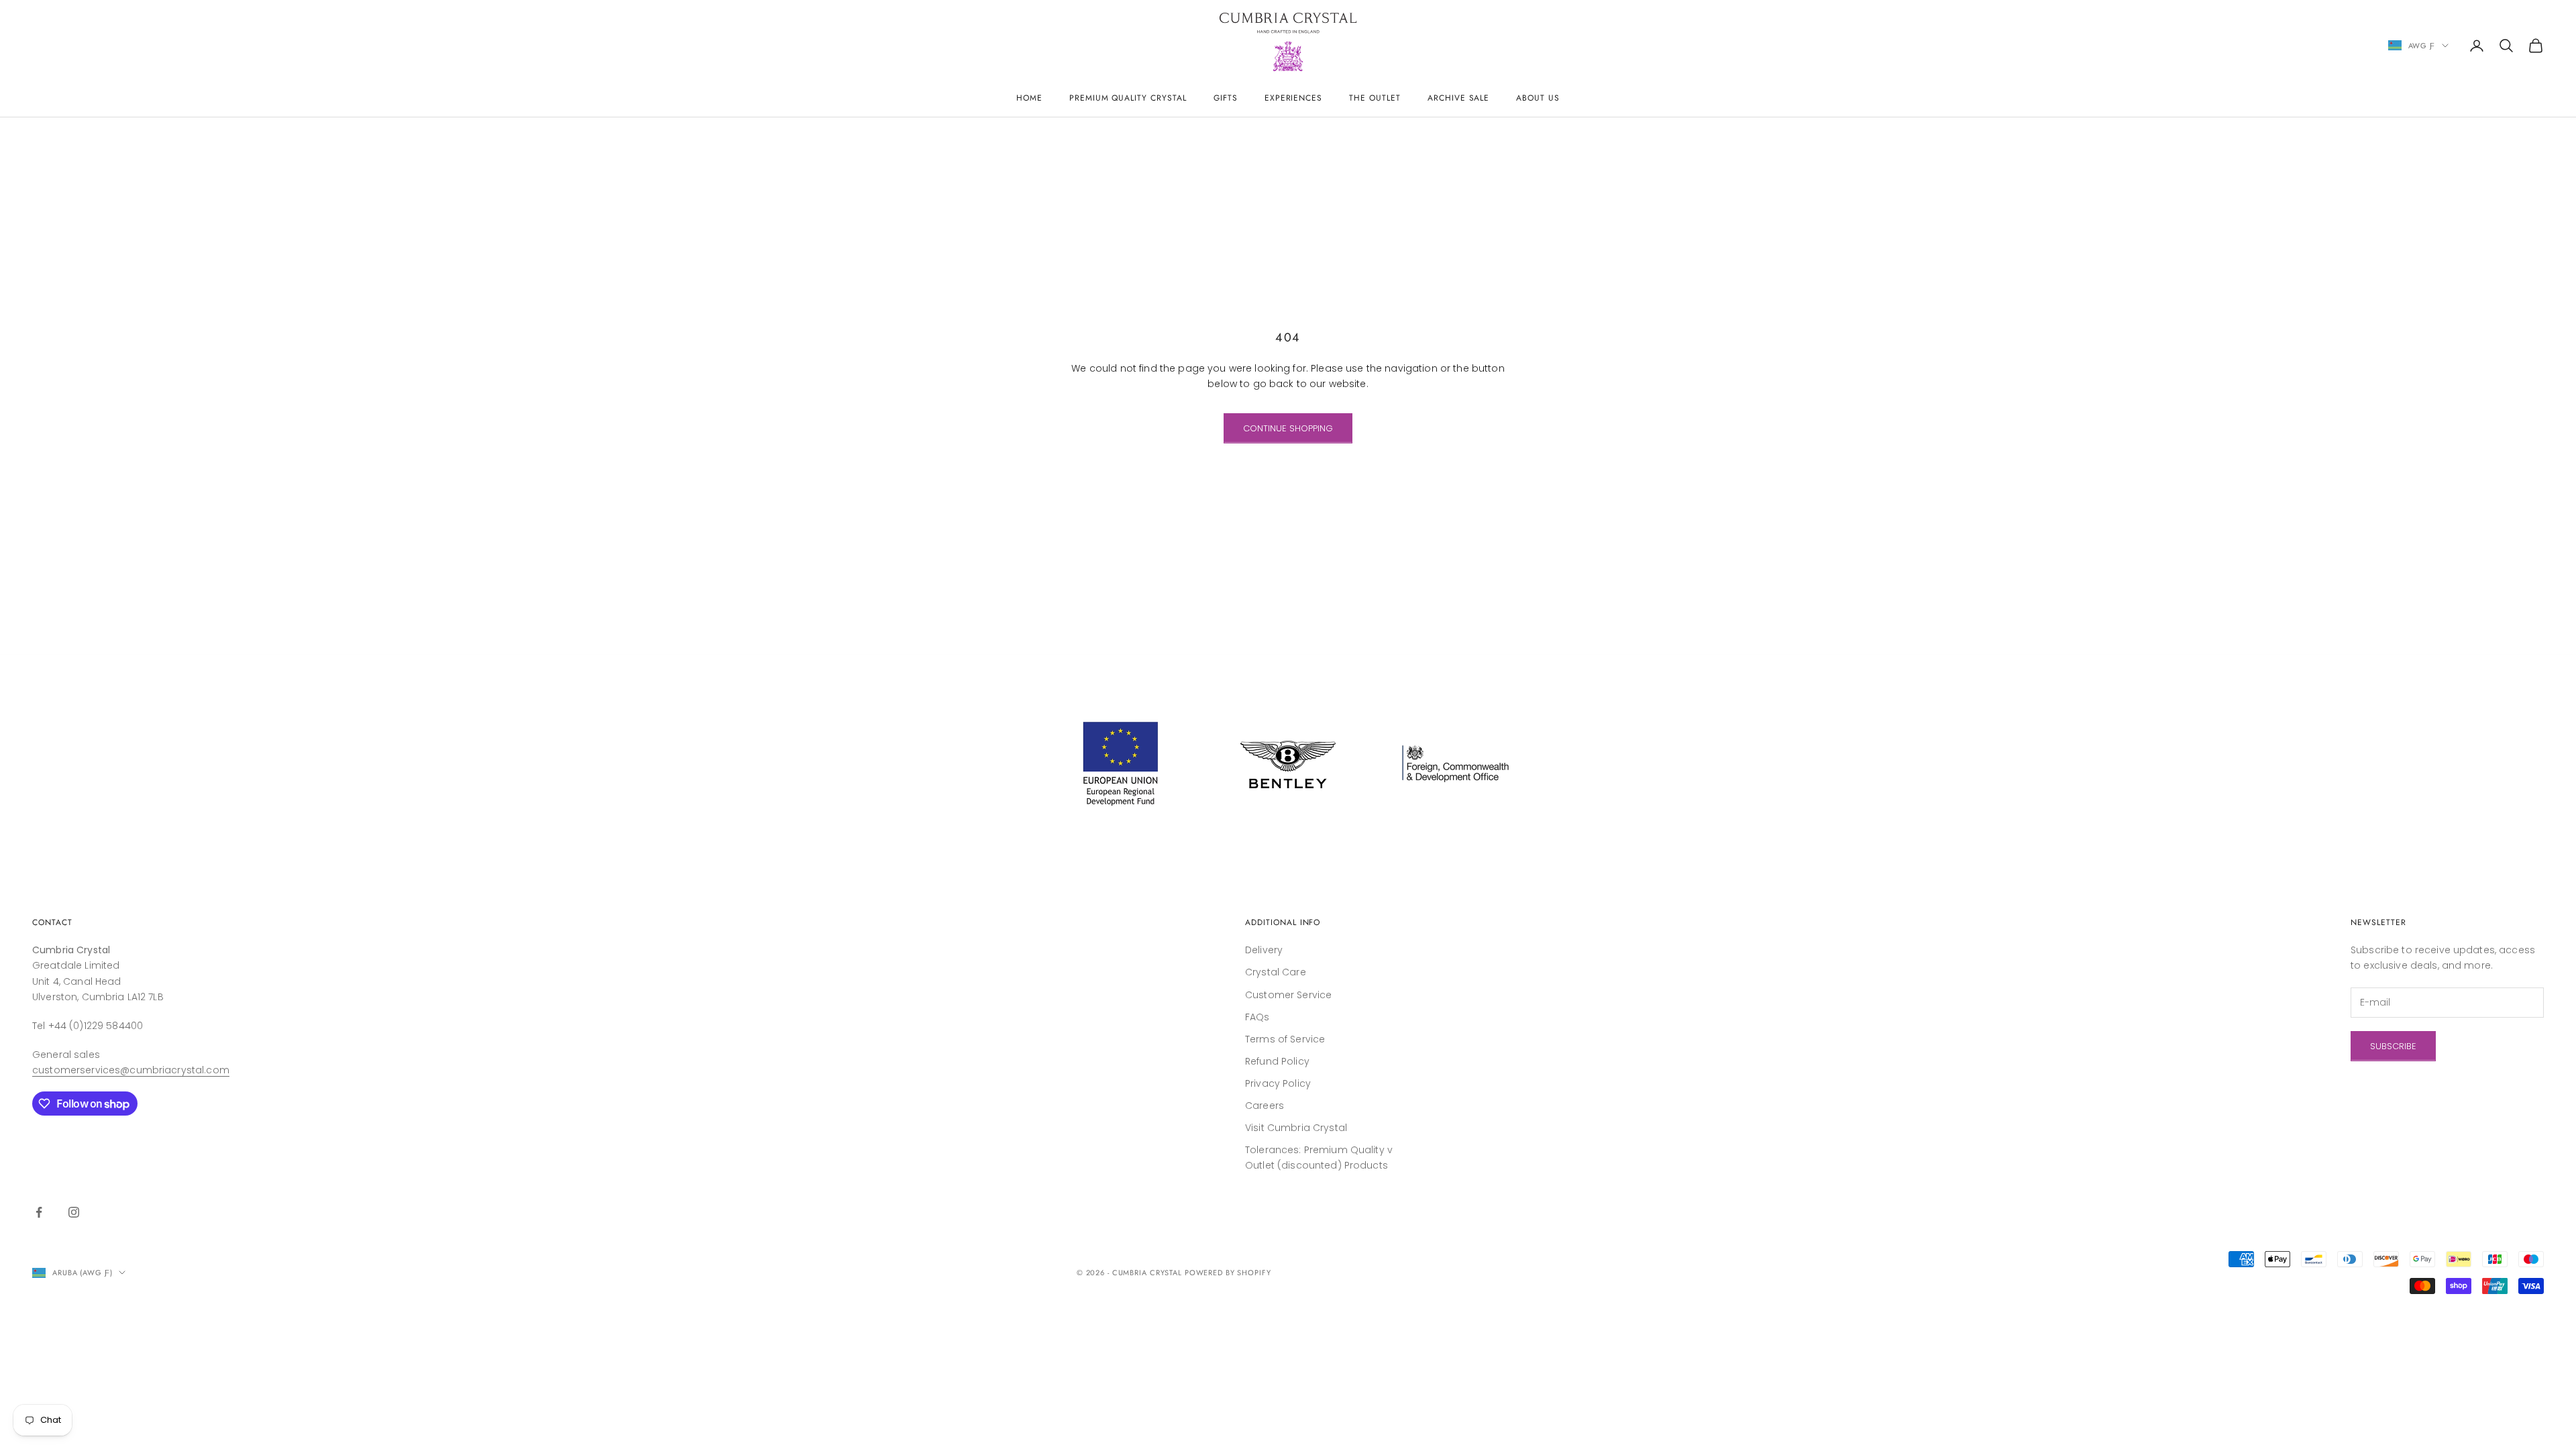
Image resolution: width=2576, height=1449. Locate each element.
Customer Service (1288, 995)
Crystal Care (1276, 972)
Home (1029, 98)
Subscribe (2393, 1046)
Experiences (1294, 98)
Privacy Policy (1278, 1083)
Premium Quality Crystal (1128, 98)
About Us (1538, 98)
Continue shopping (1288, 428)
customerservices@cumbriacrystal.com (131, 1070)
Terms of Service (1285, 1039)
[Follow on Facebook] (39, 1212)
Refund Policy (1277, 1061)
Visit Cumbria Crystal (1296, 1128)
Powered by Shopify (1228, 1273)
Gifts (1226, 98)
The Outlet (1375, 98)
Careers (1265, 1106)
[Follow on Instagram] (74, 1212)
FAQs (1257, 1017)
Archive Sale (1459, 98)
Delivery (1264, 950)
